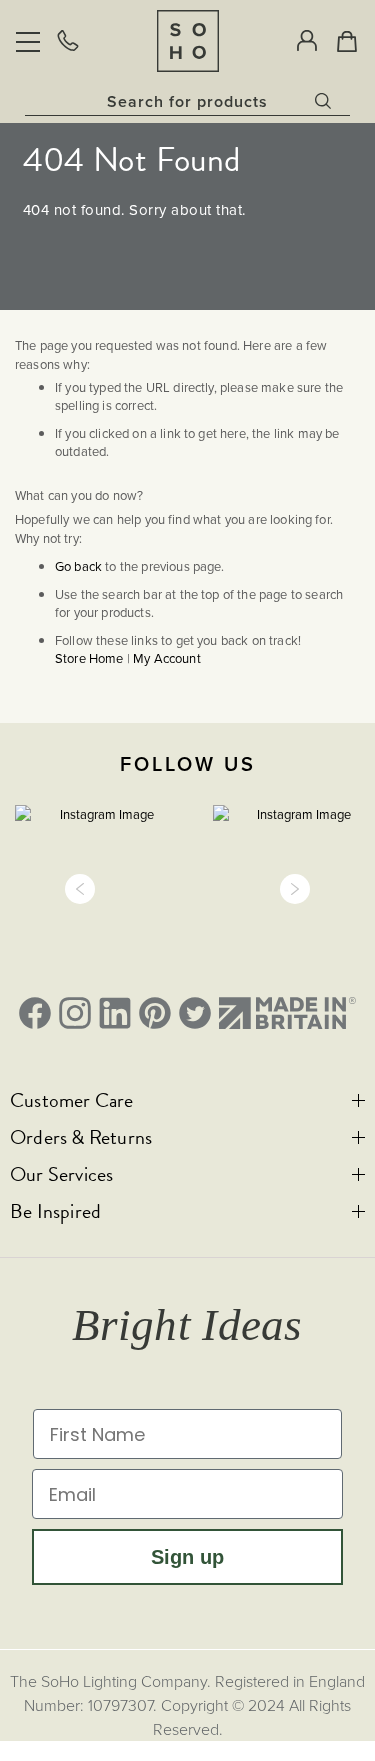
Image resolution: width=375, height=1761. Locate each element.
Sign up (187, 1557)
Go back (78, 566)
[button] (80, 889)
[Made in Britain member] (287, 1013)
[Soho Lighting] (188, 40)
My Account (167, 658)
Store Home (89, 658)
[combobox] (187, 101)
